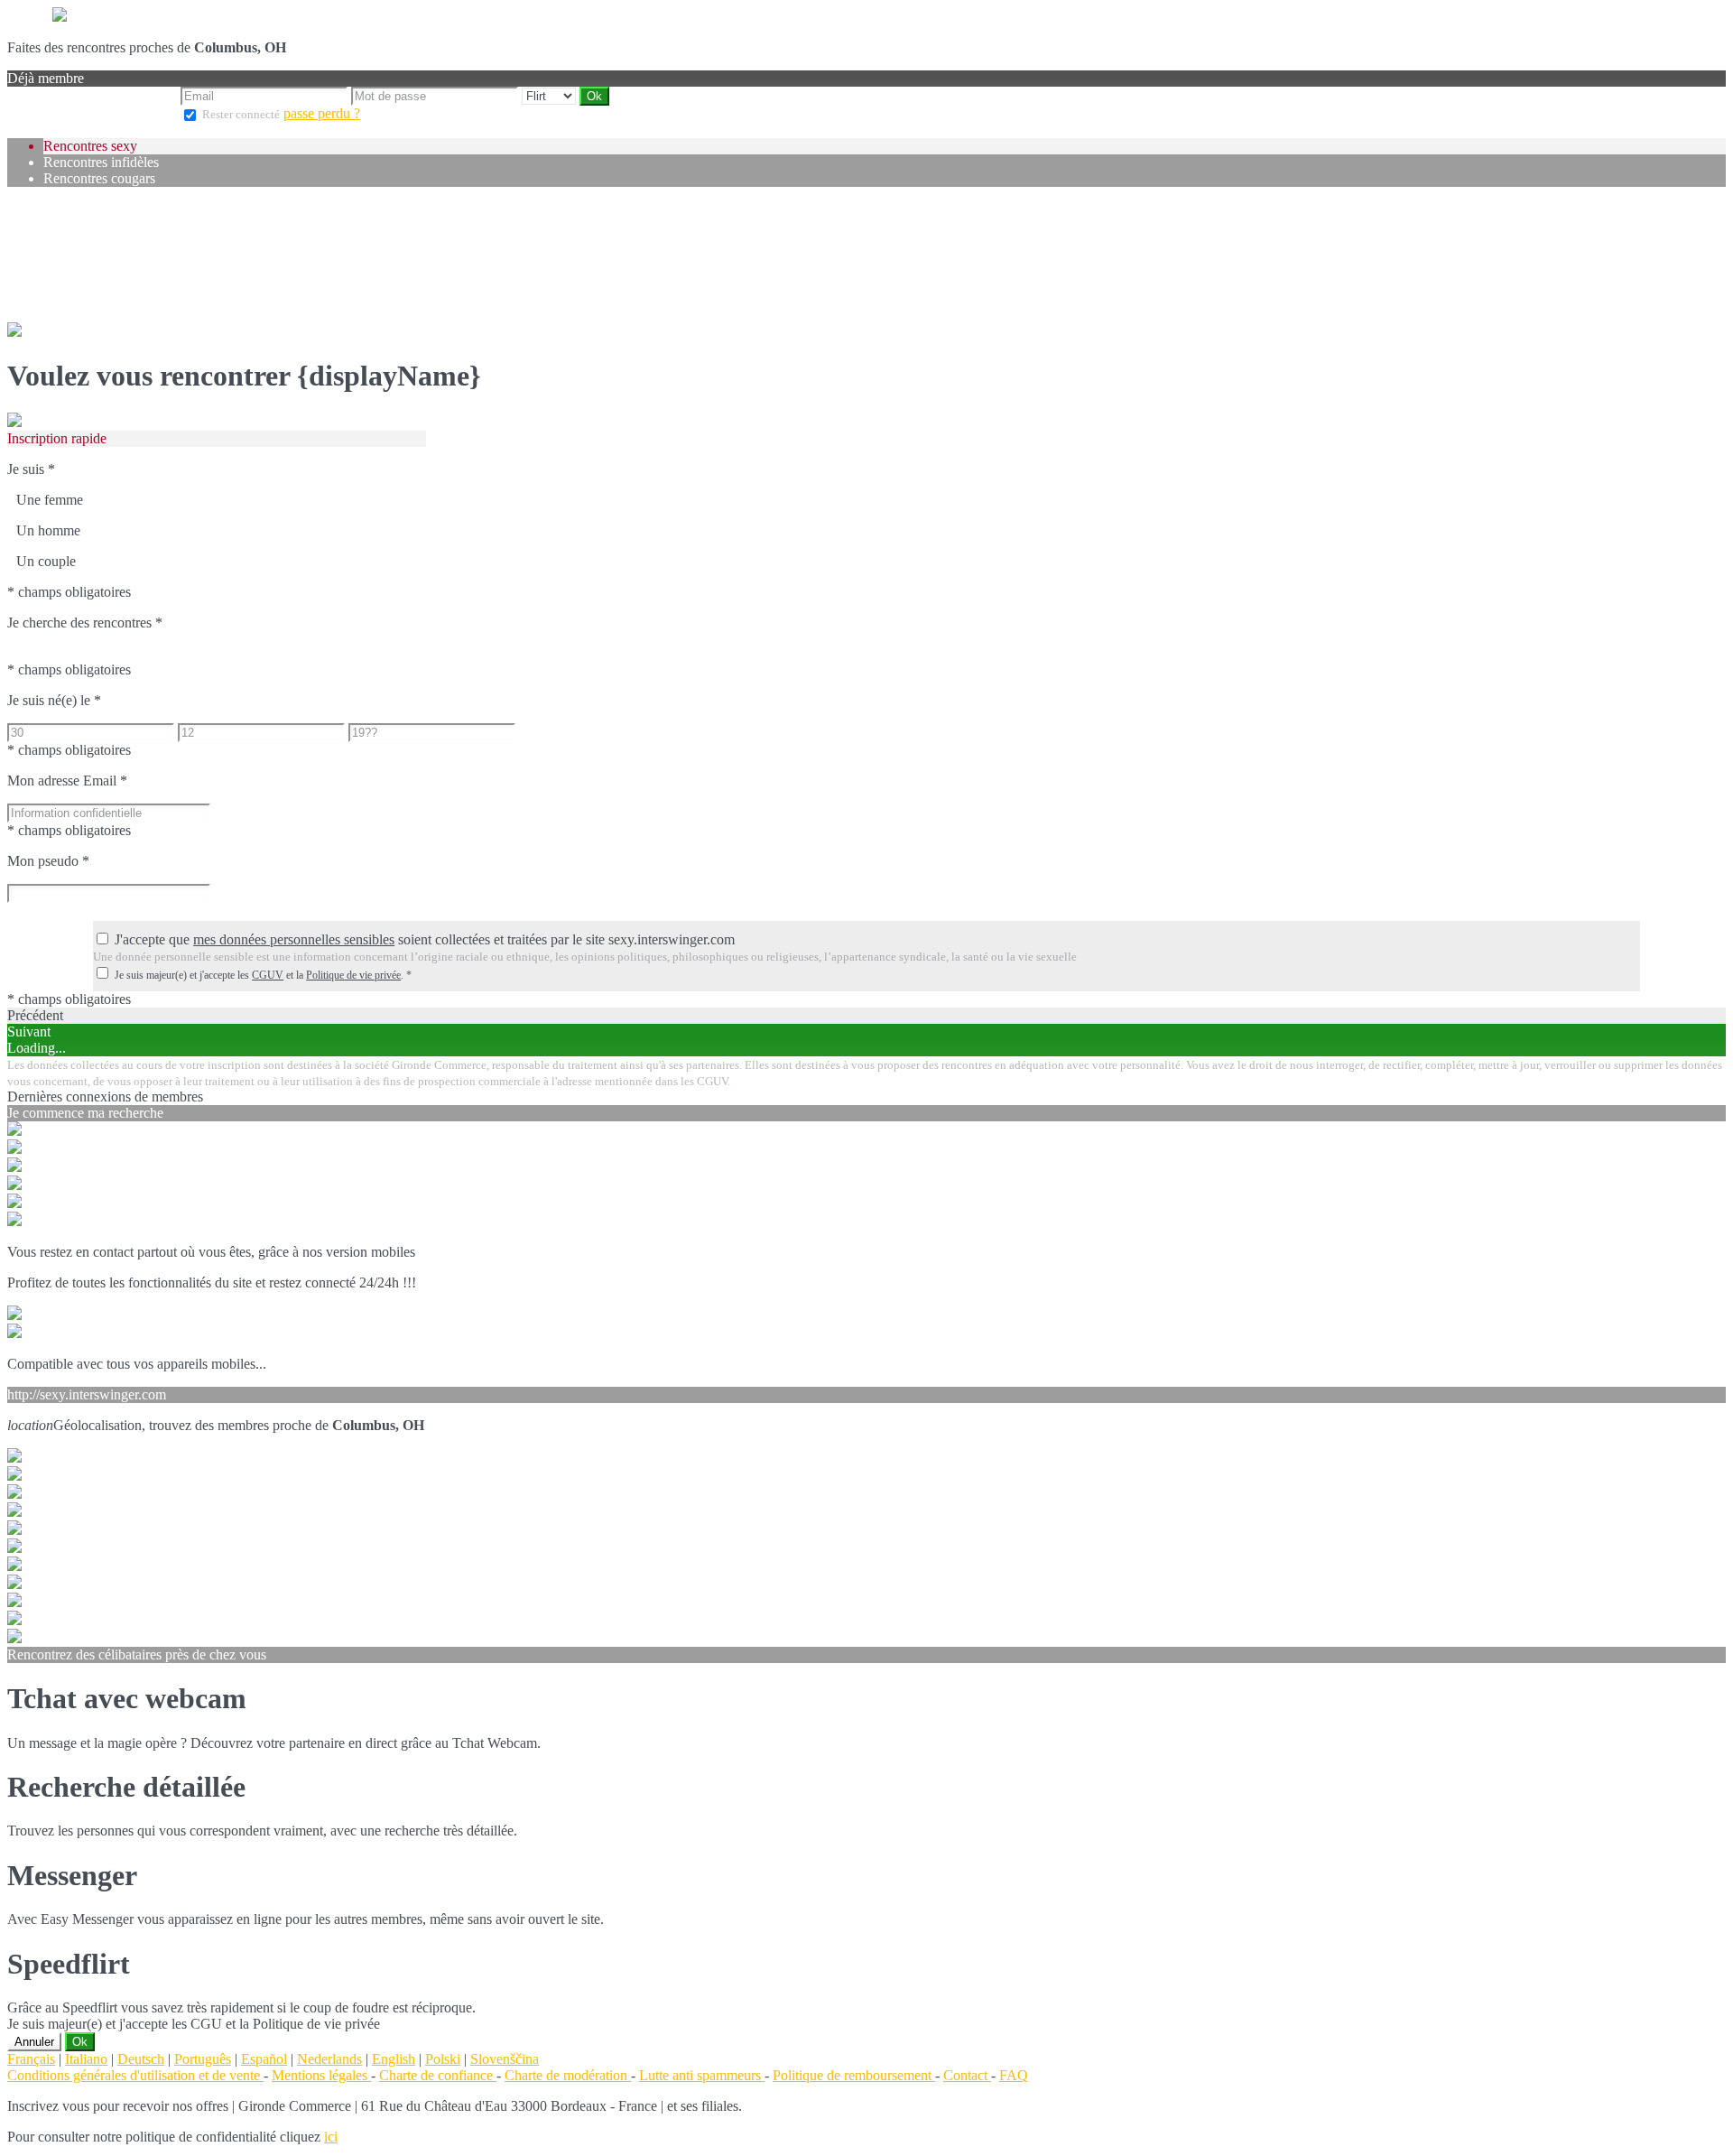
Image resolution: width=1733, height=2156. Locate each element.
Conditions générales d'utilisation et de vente (135, 2075)
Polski (443, 2059)
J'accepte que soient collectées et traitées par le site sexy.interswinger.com (425, 939)
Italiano (86, 2059)
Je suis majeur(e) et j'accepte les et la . (263, 975)
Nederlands (329, 2059)
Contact (967, 2075)
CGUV (268, 975)
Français (31, 2059)
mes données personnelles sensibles (294, 939)
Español (264, 2059)
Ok (80, 2042)
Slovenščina (505, 2059)
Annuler (34, 2042)
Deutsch (141, 2059)
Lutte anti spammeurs (702, 2075)
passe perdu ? (322, 113)
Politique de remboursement (854, 2075)
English (394, 2059)
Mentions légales (321, 2075)
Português (203, 2059)
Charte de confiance (438, 2075)
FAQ (1014, 2075)
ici (331, 2137)
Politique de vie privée (353, 975)
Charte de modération (568, 2075)
